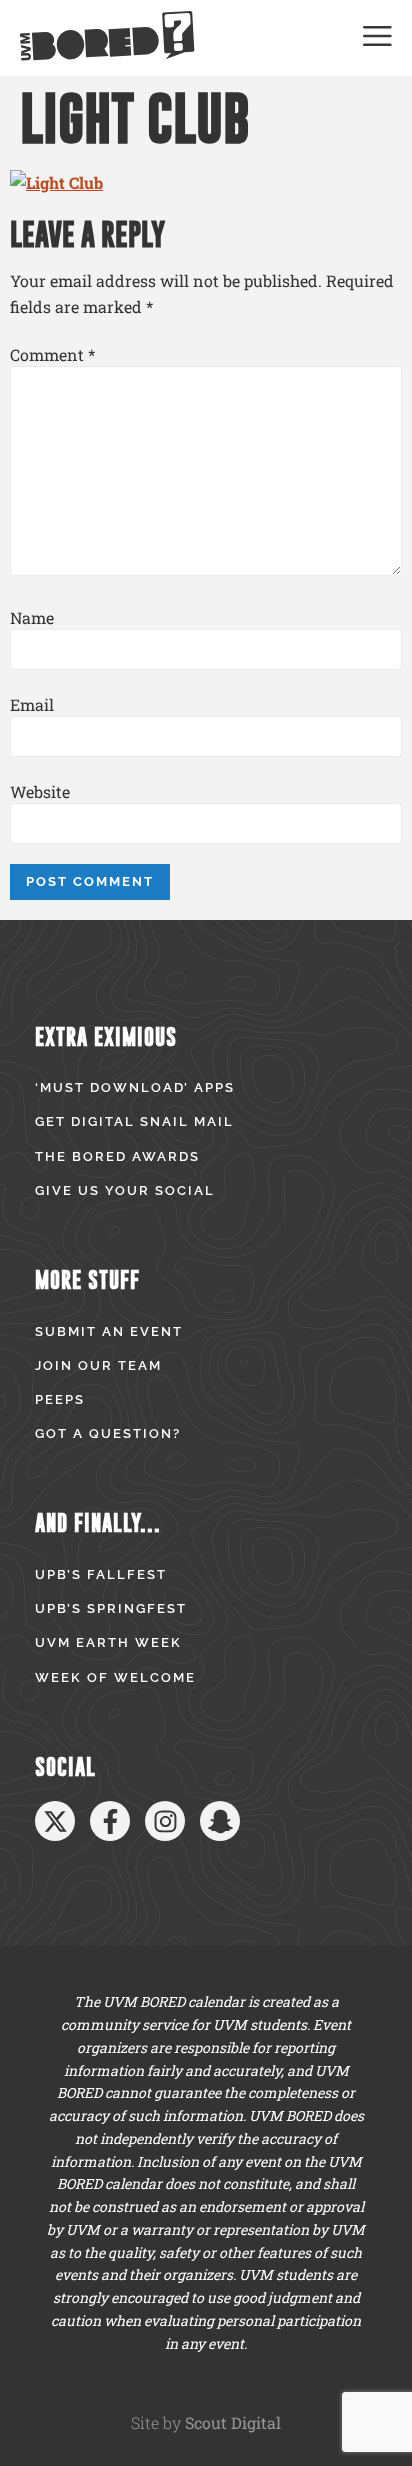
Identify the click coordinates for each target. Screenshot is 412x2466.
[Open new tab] (55, 1821)
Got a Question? (108, 1433)
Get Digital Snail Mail (134, 1121)
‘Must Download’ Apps (135, 1087)
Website (40, 792)
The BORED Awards (117, 1156)
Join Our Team (98, 1365)
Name (32, 618)
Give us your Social (125, 1190)
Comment (52, 355)
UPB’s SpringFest (111, 1608)
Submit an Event (109, 1331)
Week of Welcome (115, 1677)
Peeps (60, 1399)
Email (32, 705)
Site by (206, 2422)
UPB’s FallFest (101, 1574)
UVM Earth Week (108, 1642)
